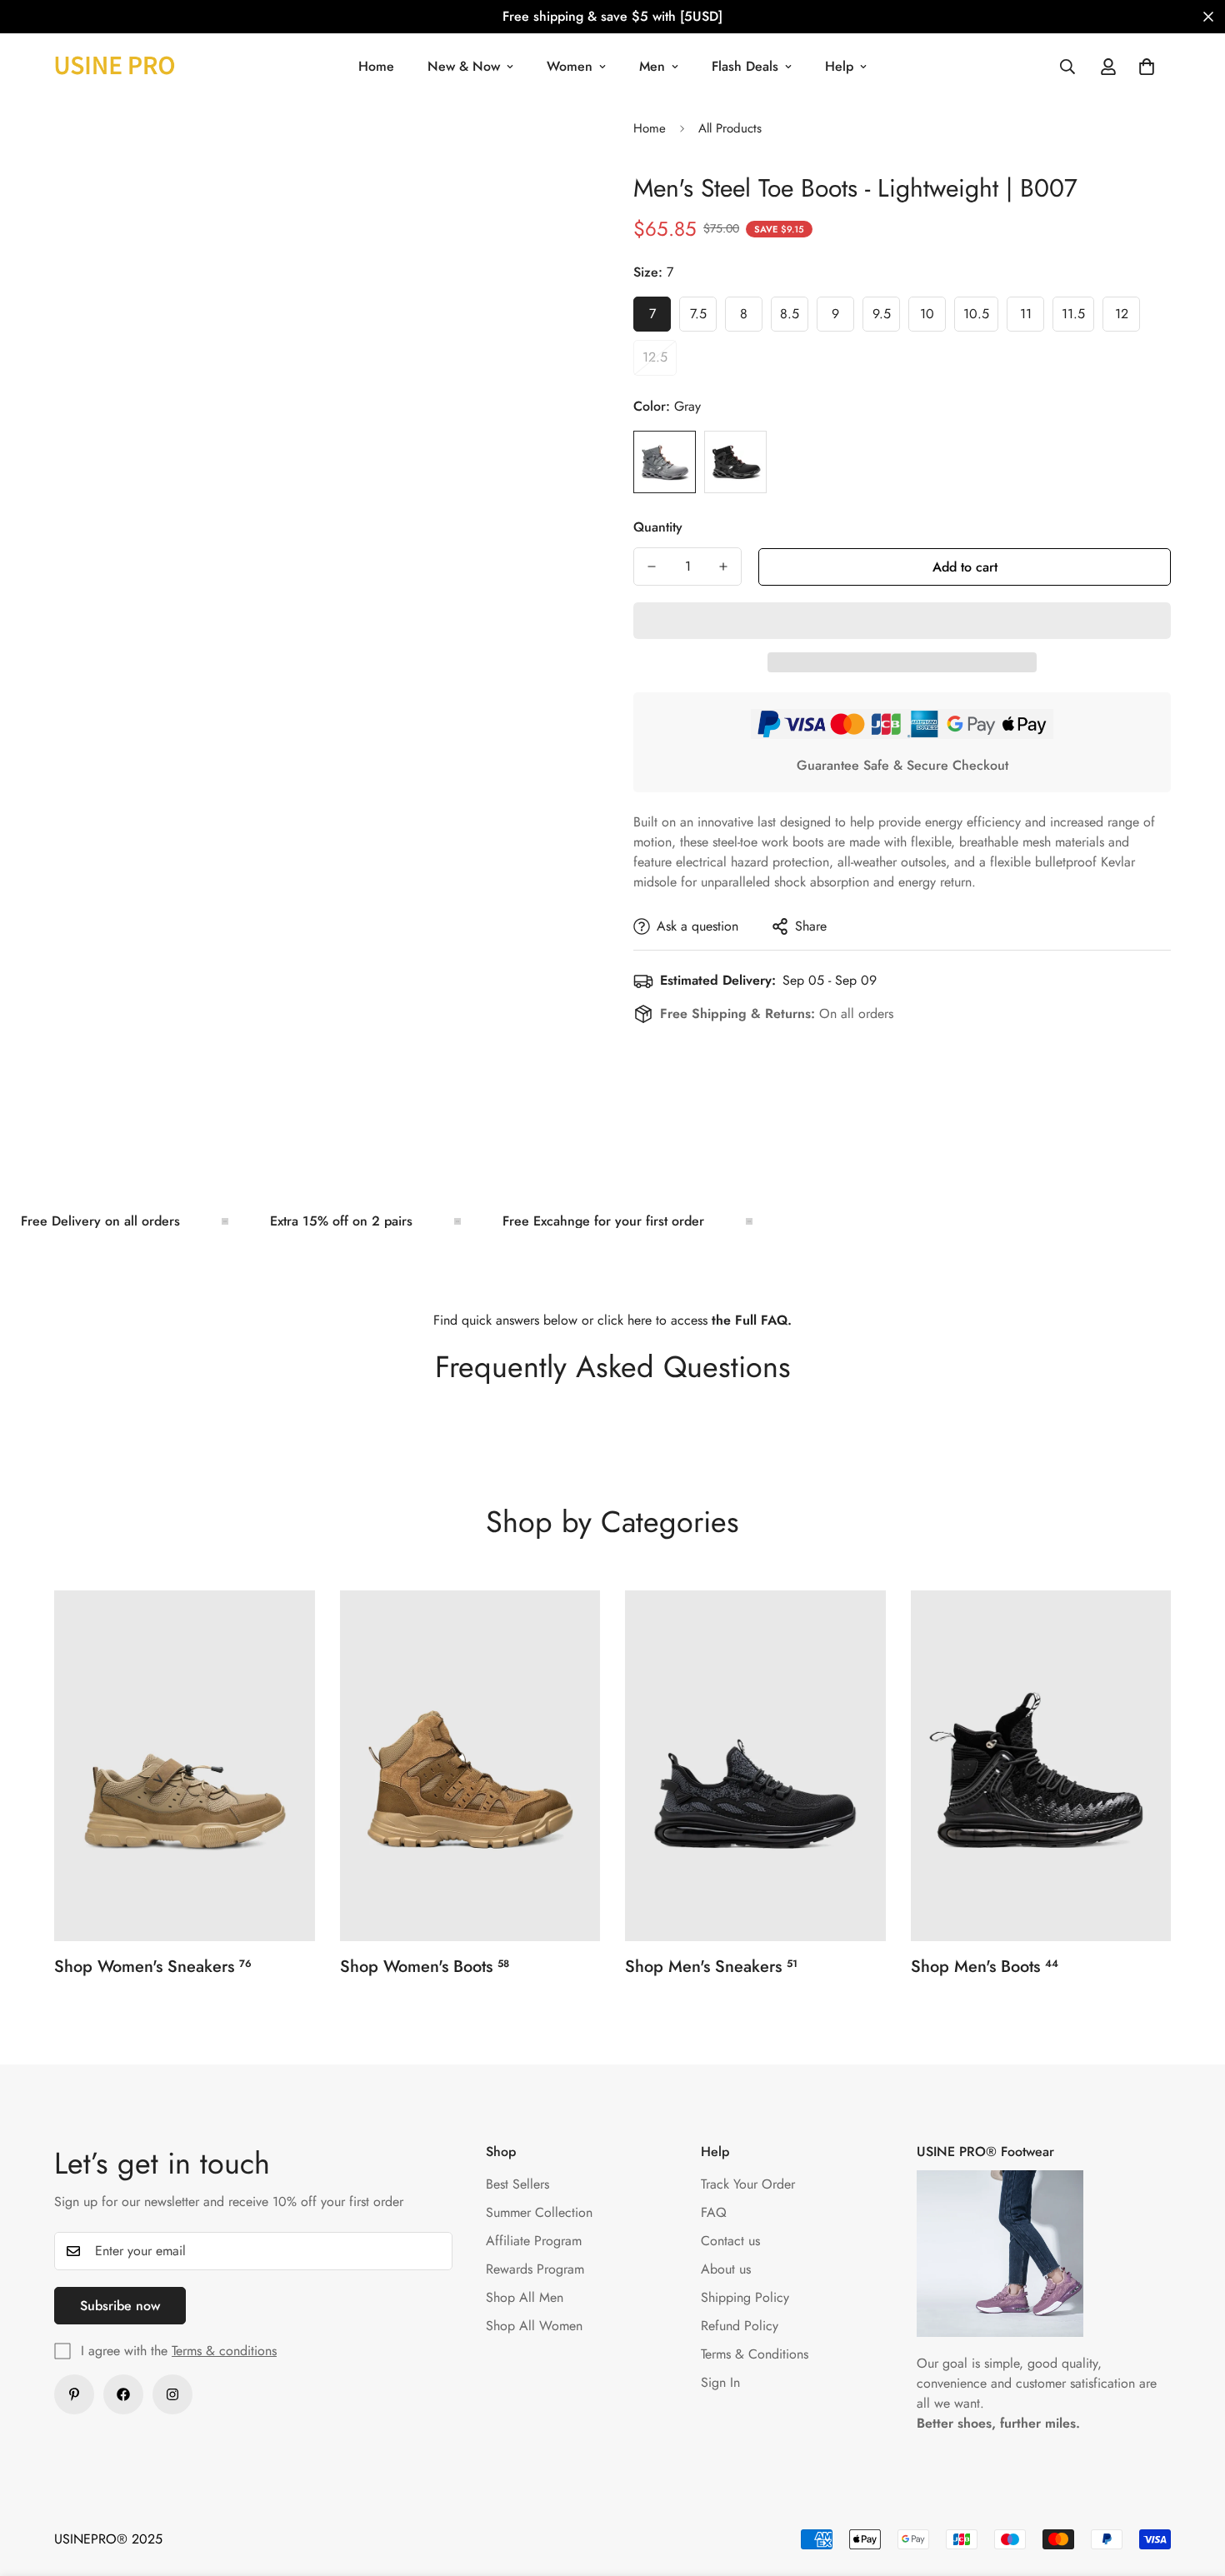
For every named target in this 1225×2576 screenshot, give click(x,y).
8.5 (794, 318)
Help (839, 66)
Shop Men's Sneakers (711, 1967)
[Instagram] (172, 2394)
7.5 (703, 318)
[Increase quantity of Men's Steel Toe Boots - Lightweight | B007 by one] (723, 567)
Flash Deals (745, 66)
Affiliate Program (534, 2241)
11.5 (1078, 318)
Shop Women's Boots (425, 1967)
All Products (730, 128)
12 (1127, 318)
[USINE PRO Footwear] (115, 66)
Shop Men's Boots (985, 1967)
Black (735, 462)
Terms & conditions (224, 2351)
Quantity (658, 527)
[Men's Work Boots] (1041, 1766)
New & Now (464, 66)
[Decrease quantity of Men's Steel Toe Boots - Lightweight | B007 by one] (652, 567)
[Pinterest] (74, 2394)
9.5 (886, 318)
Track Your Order (748, 2184)
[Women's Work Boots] (470, 1766)
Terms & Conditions (755, 2354)
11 (1032, 318)
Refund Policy (740, 2326)
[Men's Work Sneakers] (755, 1766)
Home (376, 66)
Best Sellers (517, 2184)
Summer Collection (539, 2212)
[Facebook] (123, 2394)
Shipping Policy (745, 2297)
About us (726, 2269)
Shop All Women (534, 2326)
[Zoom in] (535, 149)
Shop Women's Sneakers (153, 1967)
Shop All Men (525, 2297)
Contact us (730, 2241)
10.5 (981, 318)
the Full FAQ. (752, 1320)
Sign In (720, 2382)
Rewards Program (535, 2269)
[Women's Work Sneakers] (185, 1766)
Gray (665, 462)
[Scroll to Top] (1192, 2485)
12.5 (660, 362)
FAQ (714, 2212)
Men (652, 66)
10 (933, 318)
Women (570, 66)
